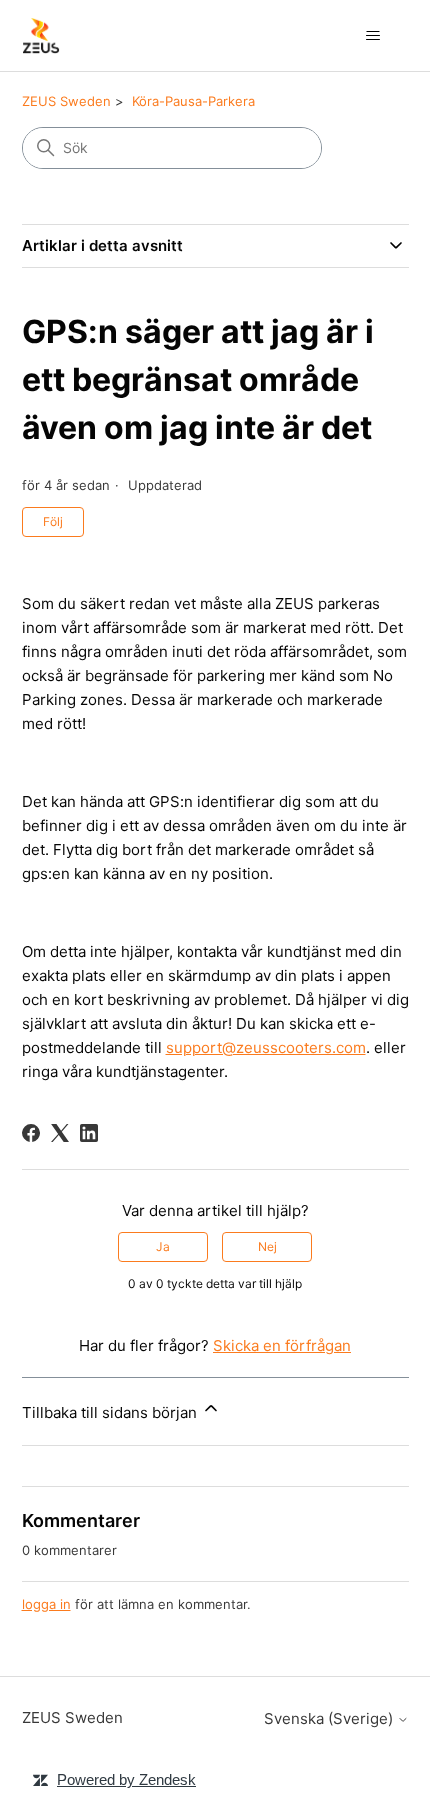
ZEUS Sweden (66, 101)
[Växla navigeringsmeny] (373, 36)
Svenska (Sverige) (330, 1718)
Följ (53, 521)
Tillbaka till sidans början (111, 1412)
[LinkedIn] (89, 1133)
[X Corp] (60, 1133)
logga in (46, 1604)
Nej (267, 1246)
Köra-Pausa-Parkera (193, 101)
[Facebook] (31, 1133)
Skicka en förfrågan (282, 1345)
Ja (163, 1246)
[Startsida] (41, 35)
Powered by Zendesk (126, 1779)
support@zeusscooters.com (266, 1047)
